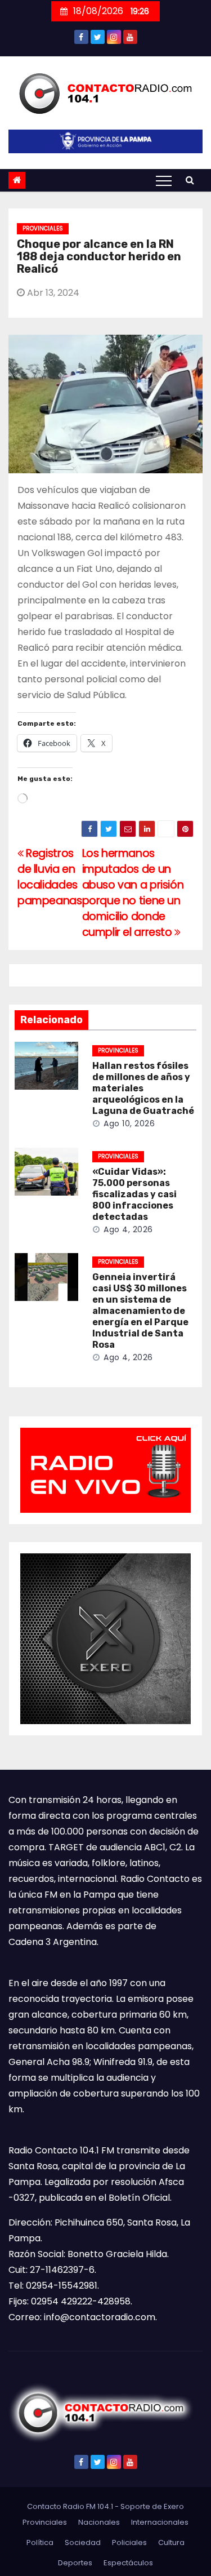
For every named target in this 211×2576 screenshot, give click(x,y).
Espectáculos (128, 2563)
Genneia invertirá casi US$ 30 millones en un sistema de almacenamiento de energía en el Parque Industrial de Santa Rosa (140, 1311)
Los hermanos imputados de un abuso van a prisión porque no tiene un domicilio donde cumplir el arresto (133, 893)
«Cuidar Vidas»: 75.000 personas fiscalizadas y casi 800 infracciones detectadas (134, 1194)
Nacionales (99, 2522)
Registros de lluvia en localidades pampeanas (50, 877)
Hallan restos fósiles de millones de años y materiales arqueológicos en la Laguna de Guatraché (143, 1088)
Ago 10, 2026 (129, 1123)
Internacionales (160, 2522)
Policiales (129, 2542)
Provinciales (43, 228)
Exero (174, 2506)
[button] (190, 180)
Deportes (75, 2563)
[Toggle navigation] (164, 180)
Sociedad (83, 2542)
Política (40, 2542)
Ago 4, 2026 (128, 1229)
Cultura (171, 2542)
